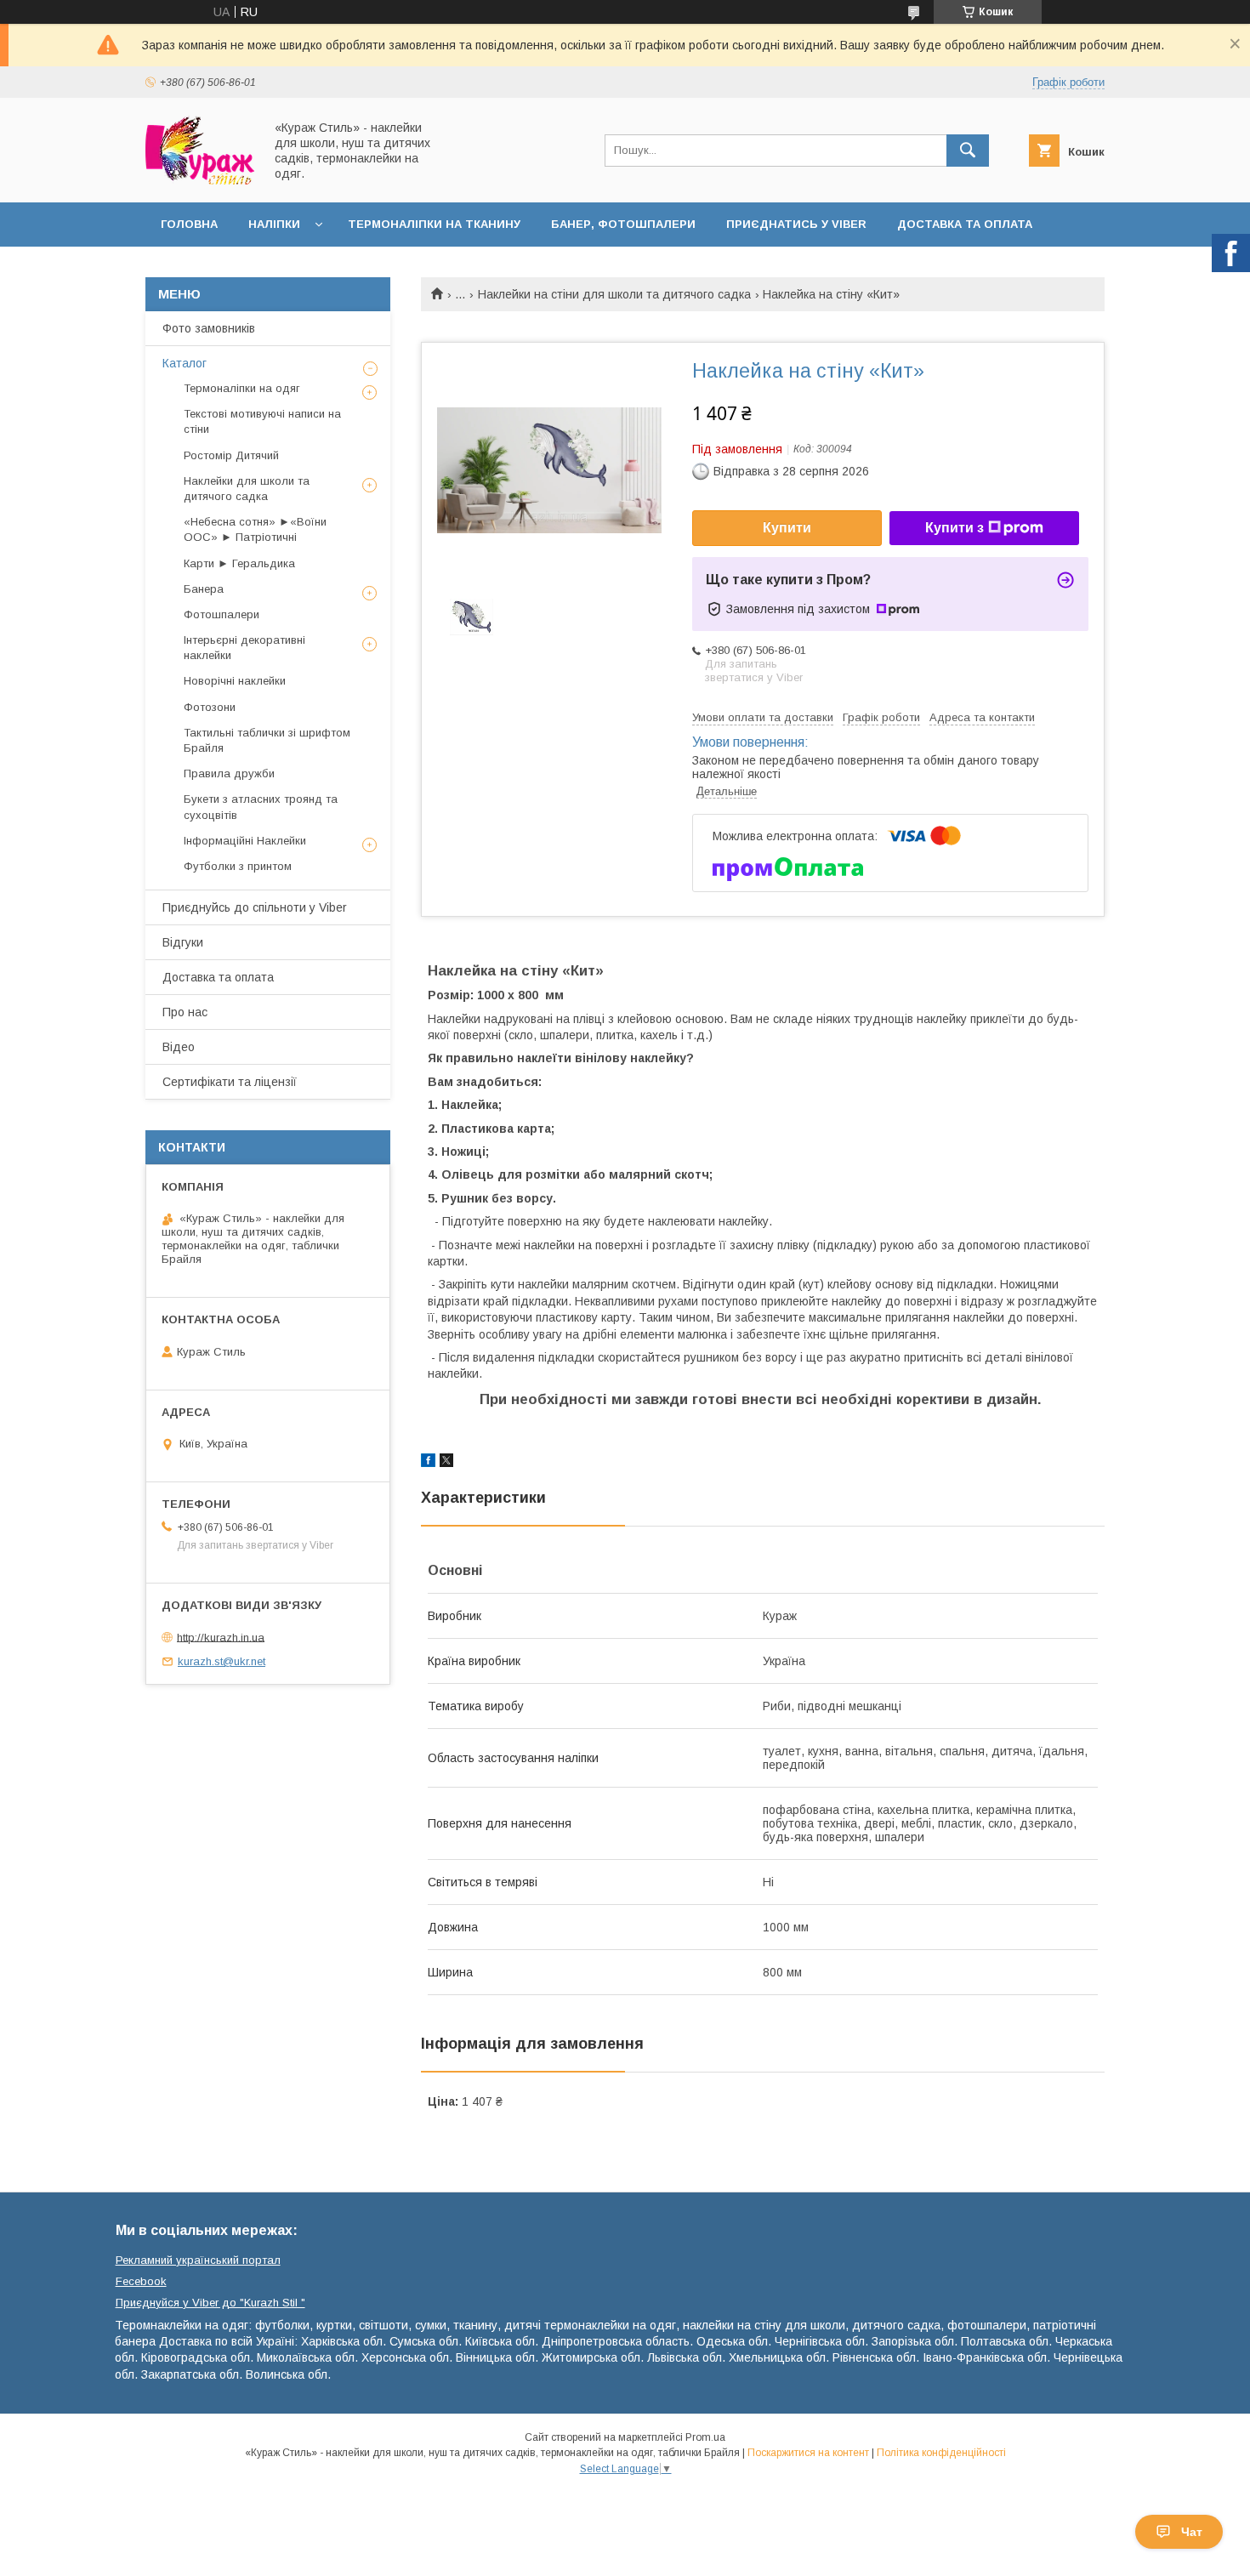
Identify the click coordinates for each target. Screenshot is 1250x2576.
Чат (1192, 2532)
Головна (189, 224)
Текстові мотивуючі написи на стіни (262, 421)
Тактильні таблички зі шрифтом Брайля (267, 740)
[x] (446, 1463)
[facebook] (428, 1463)
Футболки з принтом (238, 866)
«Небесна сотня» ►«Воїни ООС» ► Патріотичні (255, 529)
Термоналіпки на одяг (242, 388)
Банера (204, 589)
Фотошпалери (222, 614)
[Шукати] (968, 151)
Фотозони (210, 707)
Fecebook (141, 2281)
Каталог (185, 363)
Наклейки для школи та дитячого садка (247, 489)
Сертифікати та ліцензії (230, 1082)
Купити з (955, 528)
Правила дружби (229, 773)
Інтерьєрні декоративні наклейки (244, 648)
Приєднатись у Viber (796, 224)
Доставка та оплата (965, 224)
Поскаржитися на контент (808, 2453)
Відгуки (183, 942)
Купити (787, 528)
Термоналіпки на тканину (434, 224)
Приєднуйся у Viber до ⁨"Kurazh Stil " (210, 2303)
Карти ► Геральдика (239, 563)
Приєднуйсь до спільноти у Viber (255, 907)
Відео (179, 1047)
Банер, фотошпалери (623, 224)
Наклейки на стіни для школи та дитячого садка (614, 294)
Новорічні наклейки (235, 681)
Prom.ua (705, 2437)
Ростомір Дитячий (231, 455)
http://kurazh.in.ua (221, 1637)
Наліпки (274, 224)
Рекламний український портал (198, 2260)
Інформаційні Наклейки (245, 841)
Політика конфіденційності (941, 2453)
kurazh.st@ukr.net (222, 1661)
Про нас (185, 1012)
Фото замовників (209, 328)
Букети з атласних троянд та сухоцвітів (261, 807)
